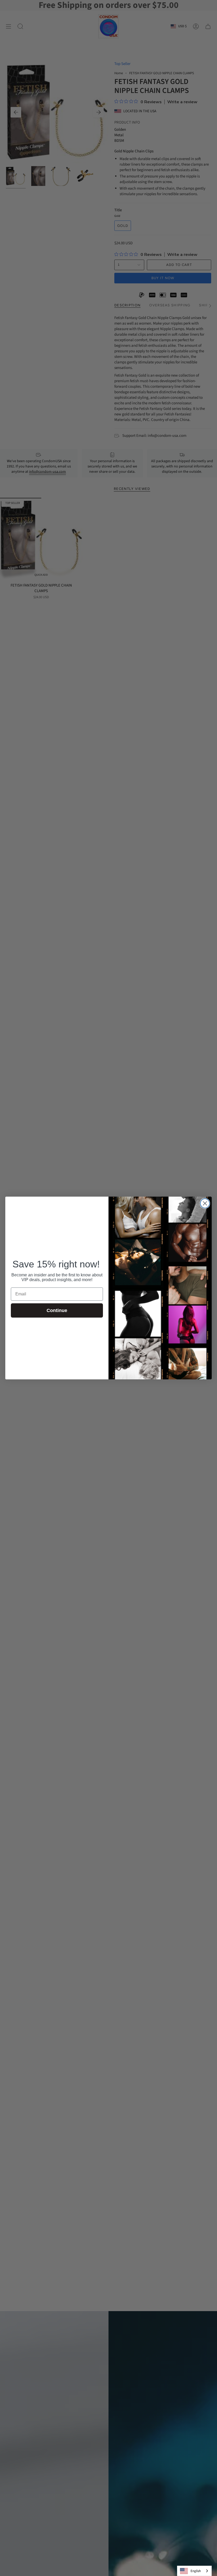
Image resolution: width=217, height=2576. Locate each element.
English (196, 2571)
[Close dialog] (205, 1203)
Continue (57, 1310)
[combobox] (194, 2571)
